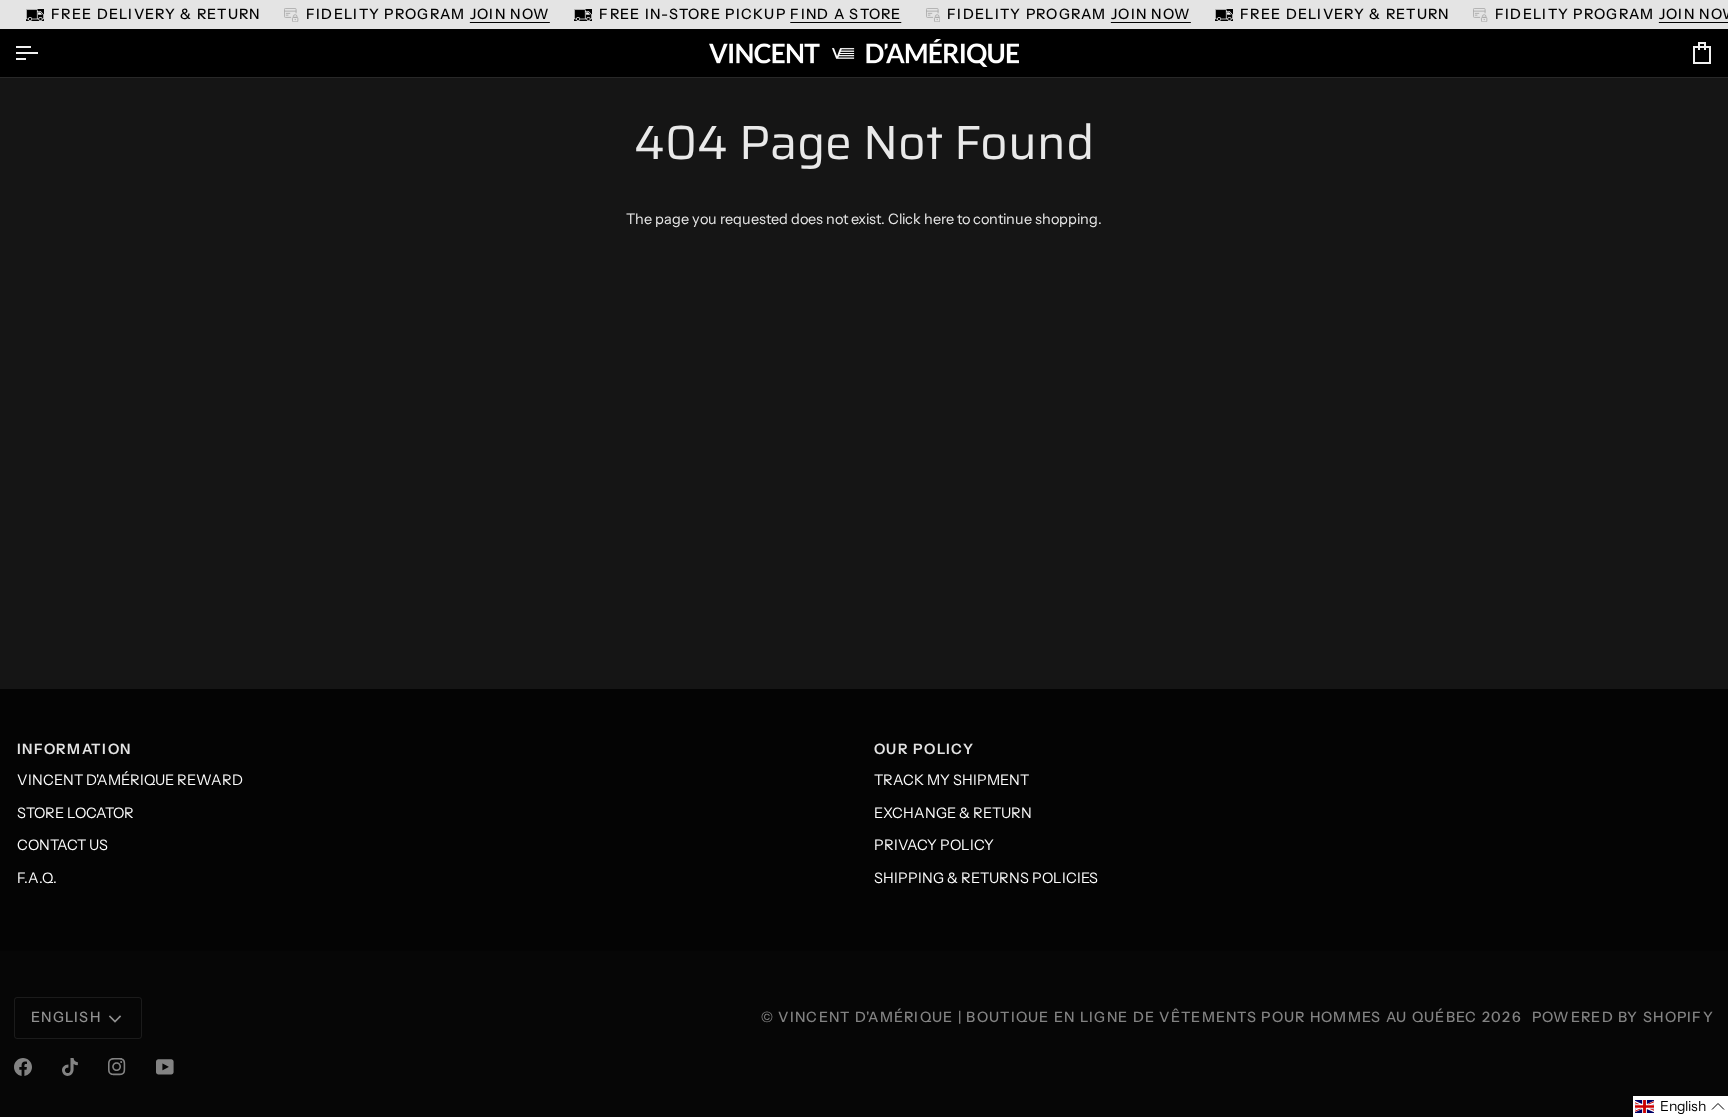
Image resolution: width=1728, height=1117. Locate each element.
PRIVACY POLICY (934, 845)
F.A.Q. (37, 878)
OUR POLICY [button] (924, 749)
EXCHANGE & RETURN (953, 813)
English (66, 1017)
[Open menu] (44, 53)
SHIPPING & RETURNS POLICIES (986, 878)
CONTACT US (62, 845)
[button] (1680, 1106)
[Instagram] (117, 1067)
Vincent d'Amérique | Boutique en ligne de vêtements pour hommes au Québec (1127, 1017)
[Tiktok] (70, 1067)
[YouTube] (165, 1067)
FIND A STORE (845, 14)
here (939, 219)
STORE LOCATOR (75, 813)
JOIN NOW (510, 14)
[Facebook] (23, 1067)
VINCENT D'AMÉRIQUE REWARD (130, 780)
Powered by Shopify (1623, 1017)
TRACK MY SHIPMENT (951, 780)
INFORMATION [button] (74, 749)
